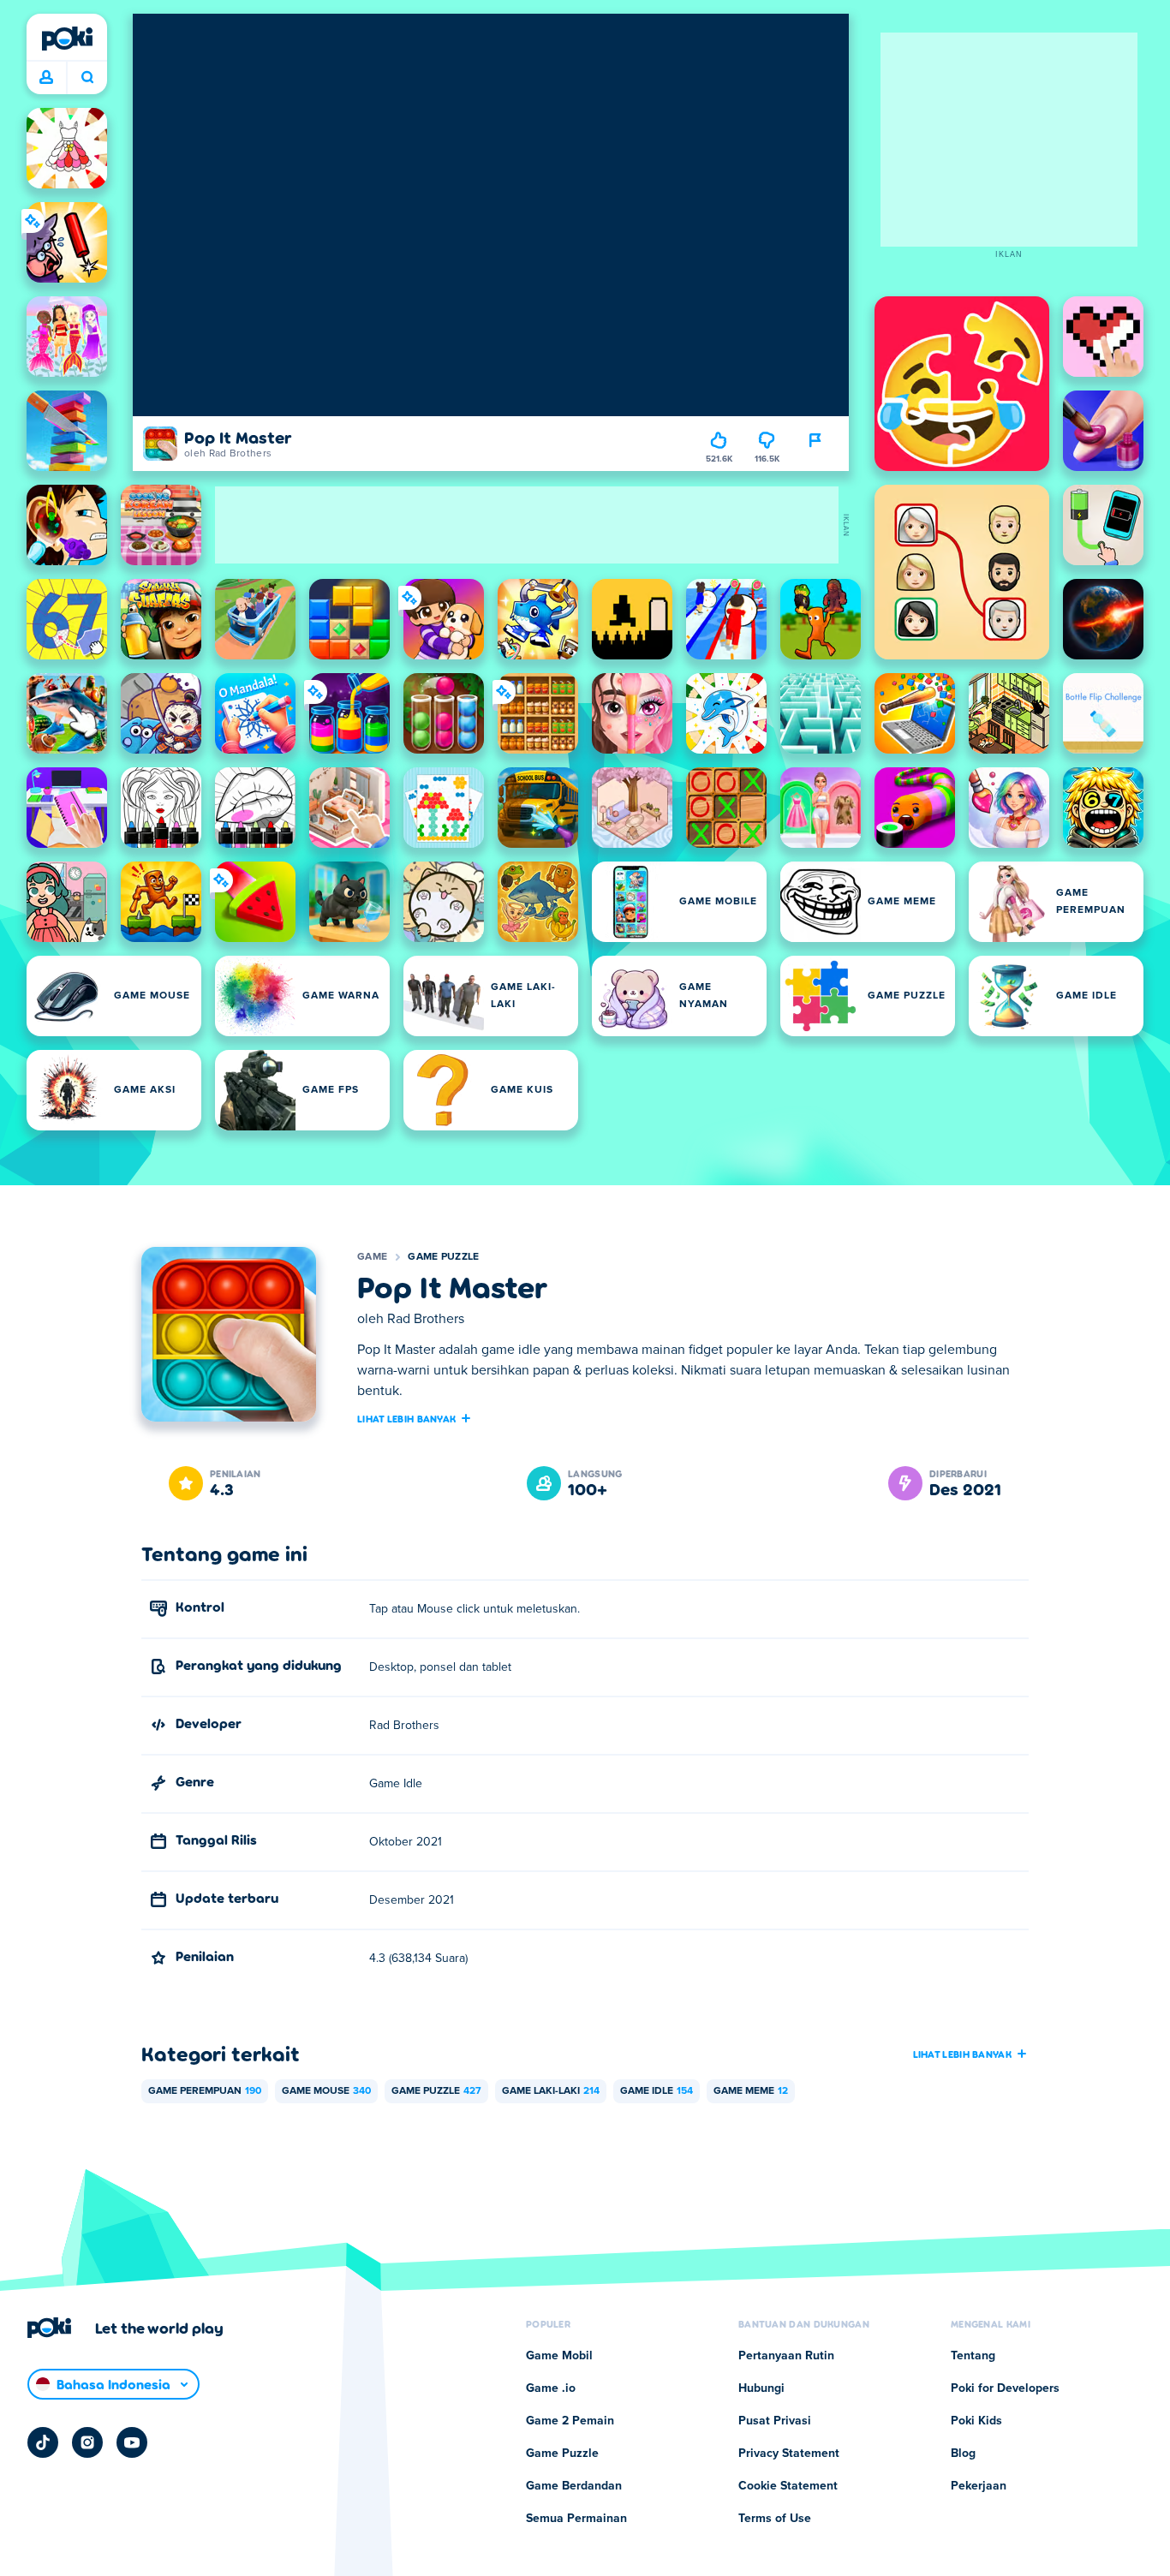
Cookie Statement (788, 2486)
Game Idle (657, 2091)
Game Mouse (326, 2091)
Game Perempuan (205, 2091)
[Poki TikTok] (43, 2442)
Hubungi (761, 2388)
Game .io (551, 2388)
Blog (963, 2454)
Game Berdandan (574, 2486)
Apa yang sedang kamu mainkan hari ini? (87, 78)
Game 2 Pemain (570, 2421)
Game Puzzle (443, 1257)
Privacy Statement (789, 2454)
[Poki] (67, 39)
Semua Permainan (576, 2519)
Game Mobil (559, 2356)
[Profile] (46, 78)
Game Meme (751, 2091)
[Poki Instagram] (87, 2442)
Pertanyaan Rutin (786, 2356)
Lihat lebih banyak (406, 1418)
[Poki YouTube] (132, 2442)
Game (372, 1257)
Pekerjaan (979, 2486)
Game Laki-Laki (551, 2091)
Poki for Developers (1005, 2388)
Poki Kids (976, 2421)
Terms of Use (775, 2519)
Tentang (973, 2356)
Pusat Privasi (775, 2421)
